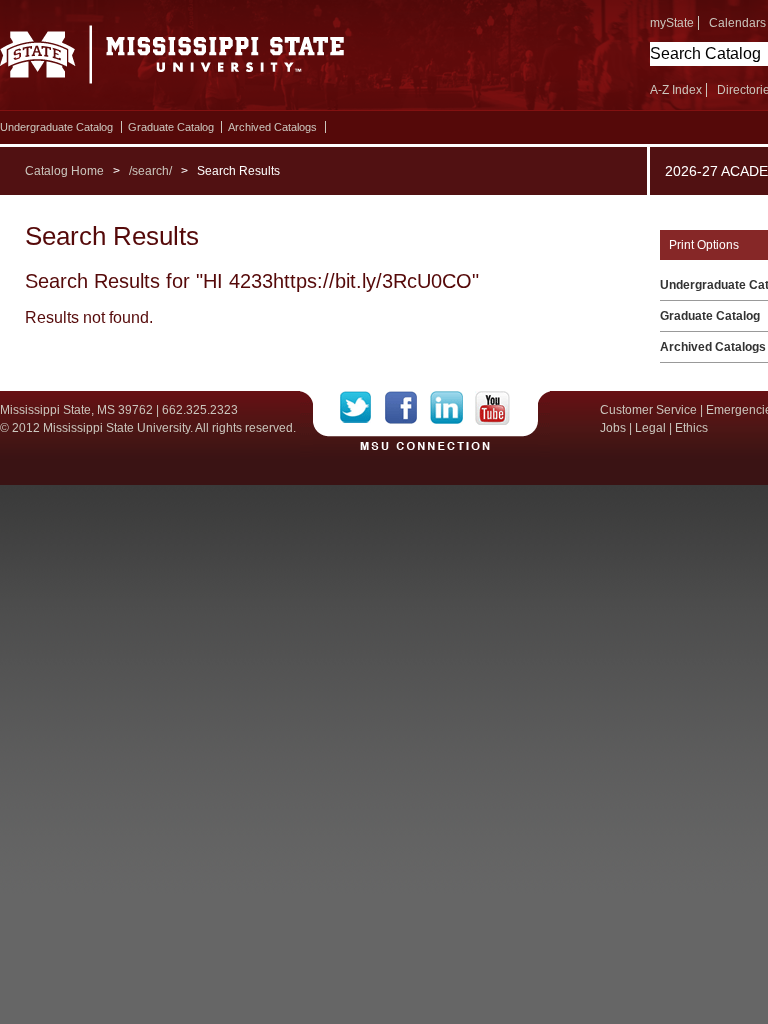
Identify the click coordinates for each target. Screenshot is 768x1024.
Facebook (407, 408)
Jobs (613, 428)
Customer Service (648, 410)
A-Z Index (676, 90)
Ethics (691, 428)
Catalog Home (64, 171)
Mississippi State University (172, 60)
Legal (650, 428)
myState (672, 23)
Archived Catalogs (272, 127)
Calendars (737, 23)
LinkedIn (452, 408)
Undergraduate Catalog (56, 127)
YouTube (492, 408)
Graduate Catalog (171, 127)
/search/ (150, 171)
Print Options (704, 245)
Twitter (362, 408)
